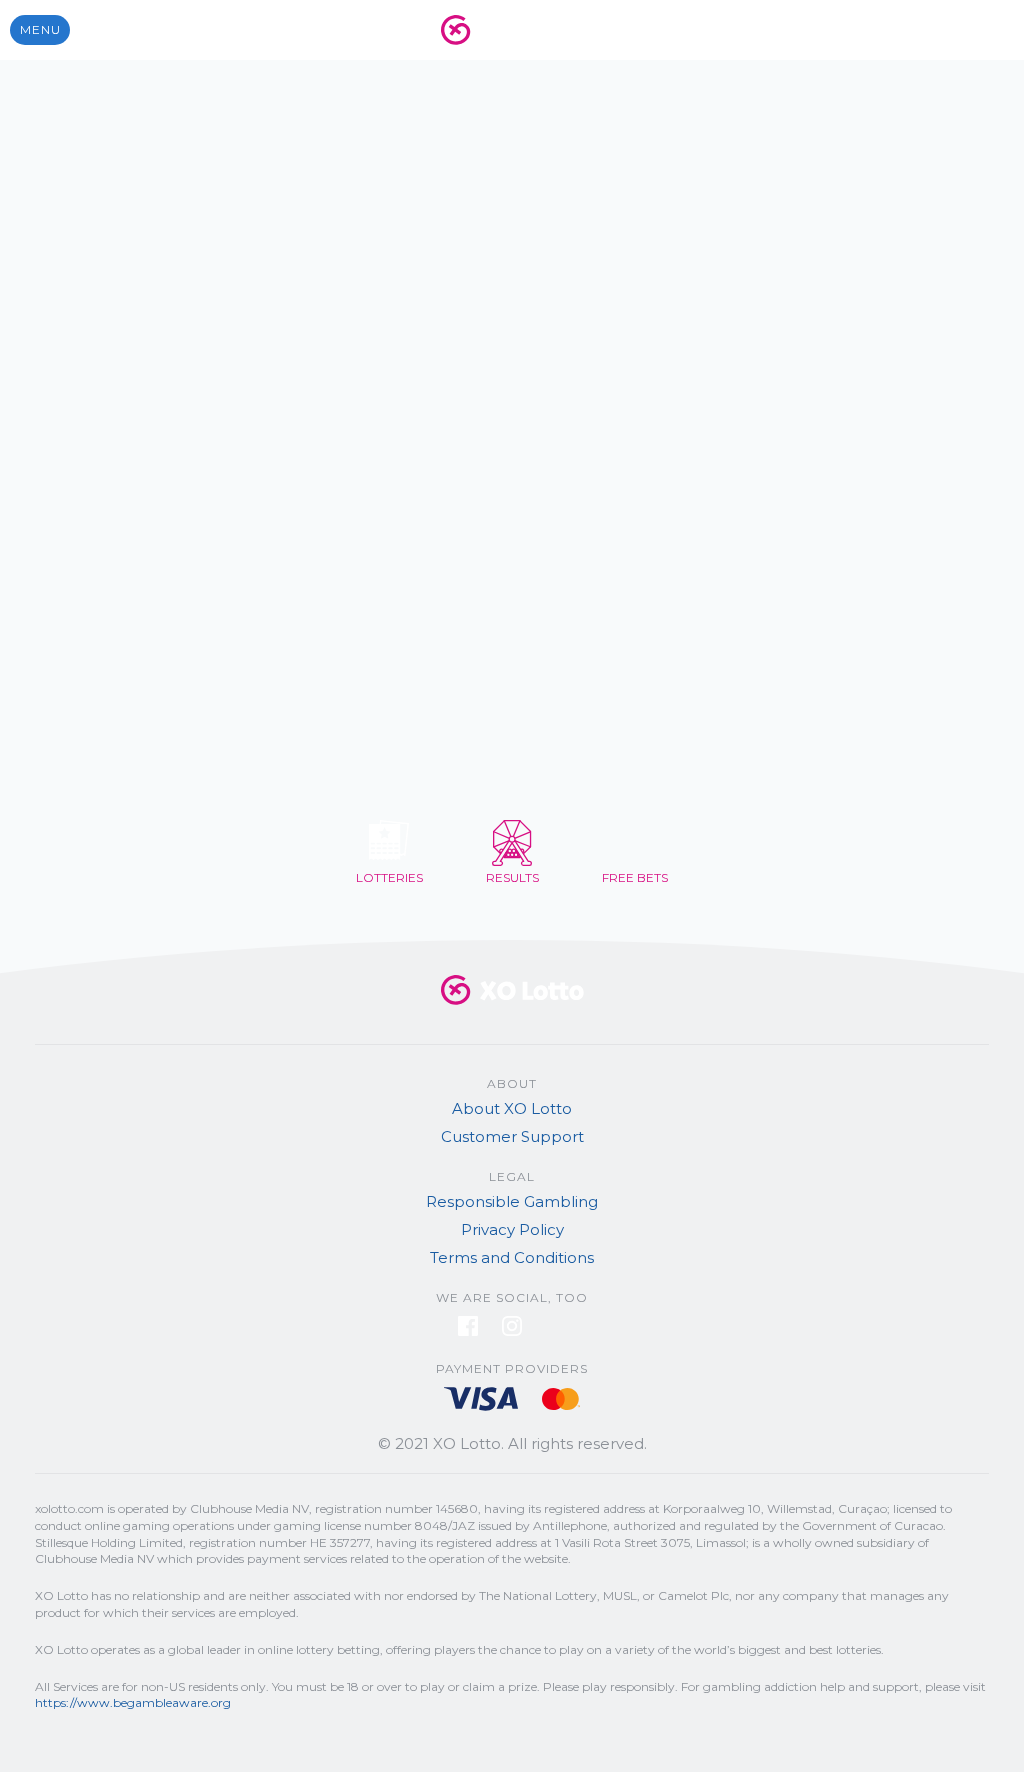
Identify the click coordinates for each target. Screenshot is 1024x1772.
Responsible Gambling (512, 1201)
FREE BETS (635, 877)
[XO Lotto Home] (512, 1010)
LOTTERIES (389, 877)
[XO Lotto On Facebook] (470, 1330)
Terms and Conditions (512, 1257)
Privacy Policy (512, 1229)
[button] (40, 30)
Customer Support (512, 1136)
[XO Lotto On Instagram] (514, 1330)
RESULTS (512, 877)
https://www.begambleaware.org (133, 1702)
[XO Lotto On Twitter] (556, 1330)
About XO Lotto (512, 1108)
